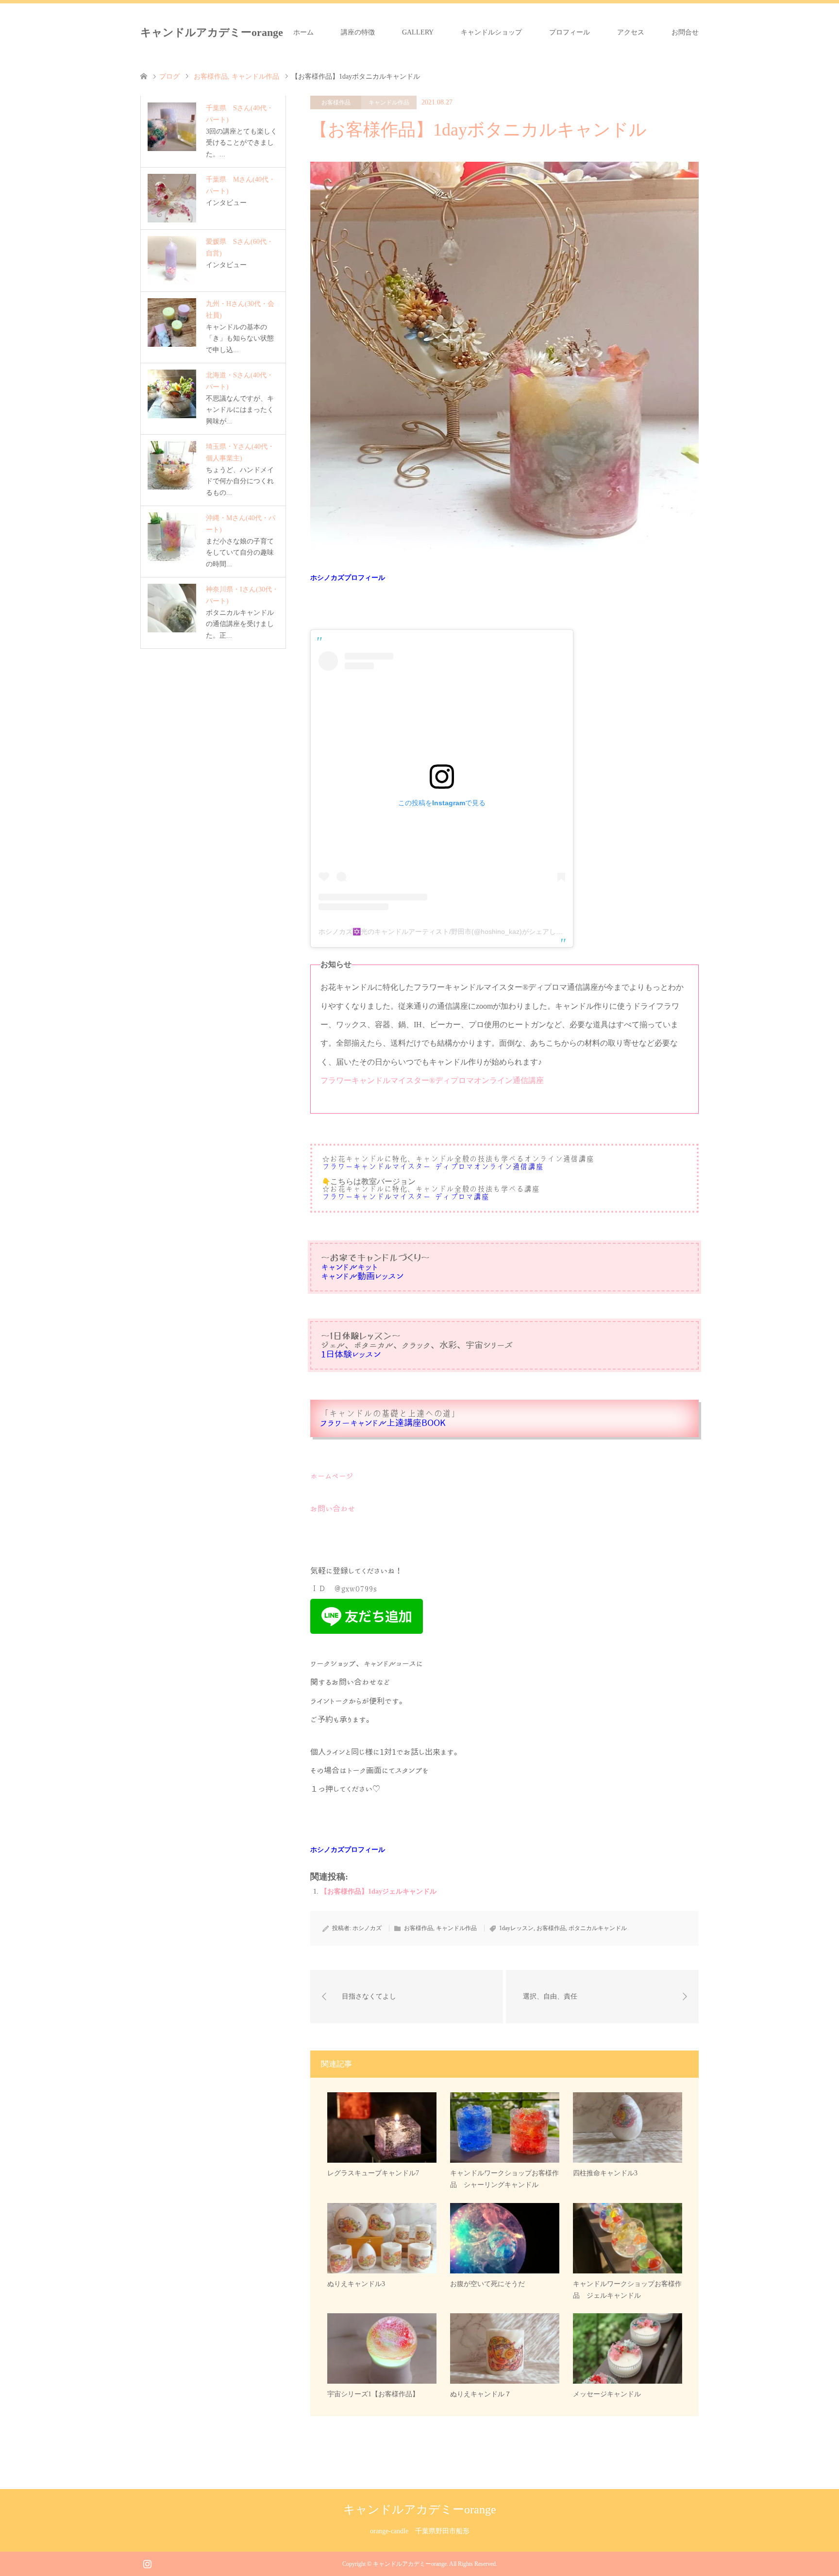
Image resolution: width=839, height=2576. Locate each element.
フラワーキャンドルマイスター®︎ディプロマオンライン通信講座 (432, 1080)
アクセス (631, 32)
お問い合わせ (333, 1508)
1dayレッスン (516, 1928)
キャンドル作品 (389, 102)
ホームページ (332, 1476)
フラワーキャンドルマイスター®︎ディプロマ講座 (405, 1197)
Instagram (147, 2563)
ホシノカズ (367, 1928)
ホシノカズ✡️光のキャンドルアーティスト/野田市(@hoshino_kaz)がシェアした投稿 (447, 932)
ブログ (169, 76)
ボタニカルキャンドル (598, 1928)
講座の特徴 (358, 32)
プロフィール (570, 32)
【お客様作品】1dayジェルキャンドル (378, 1891)
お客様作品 (336, 102)
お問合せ (685, 32)
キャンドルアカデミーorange (212, 32)
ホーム (303, 32)
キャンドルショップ (491, 32)
